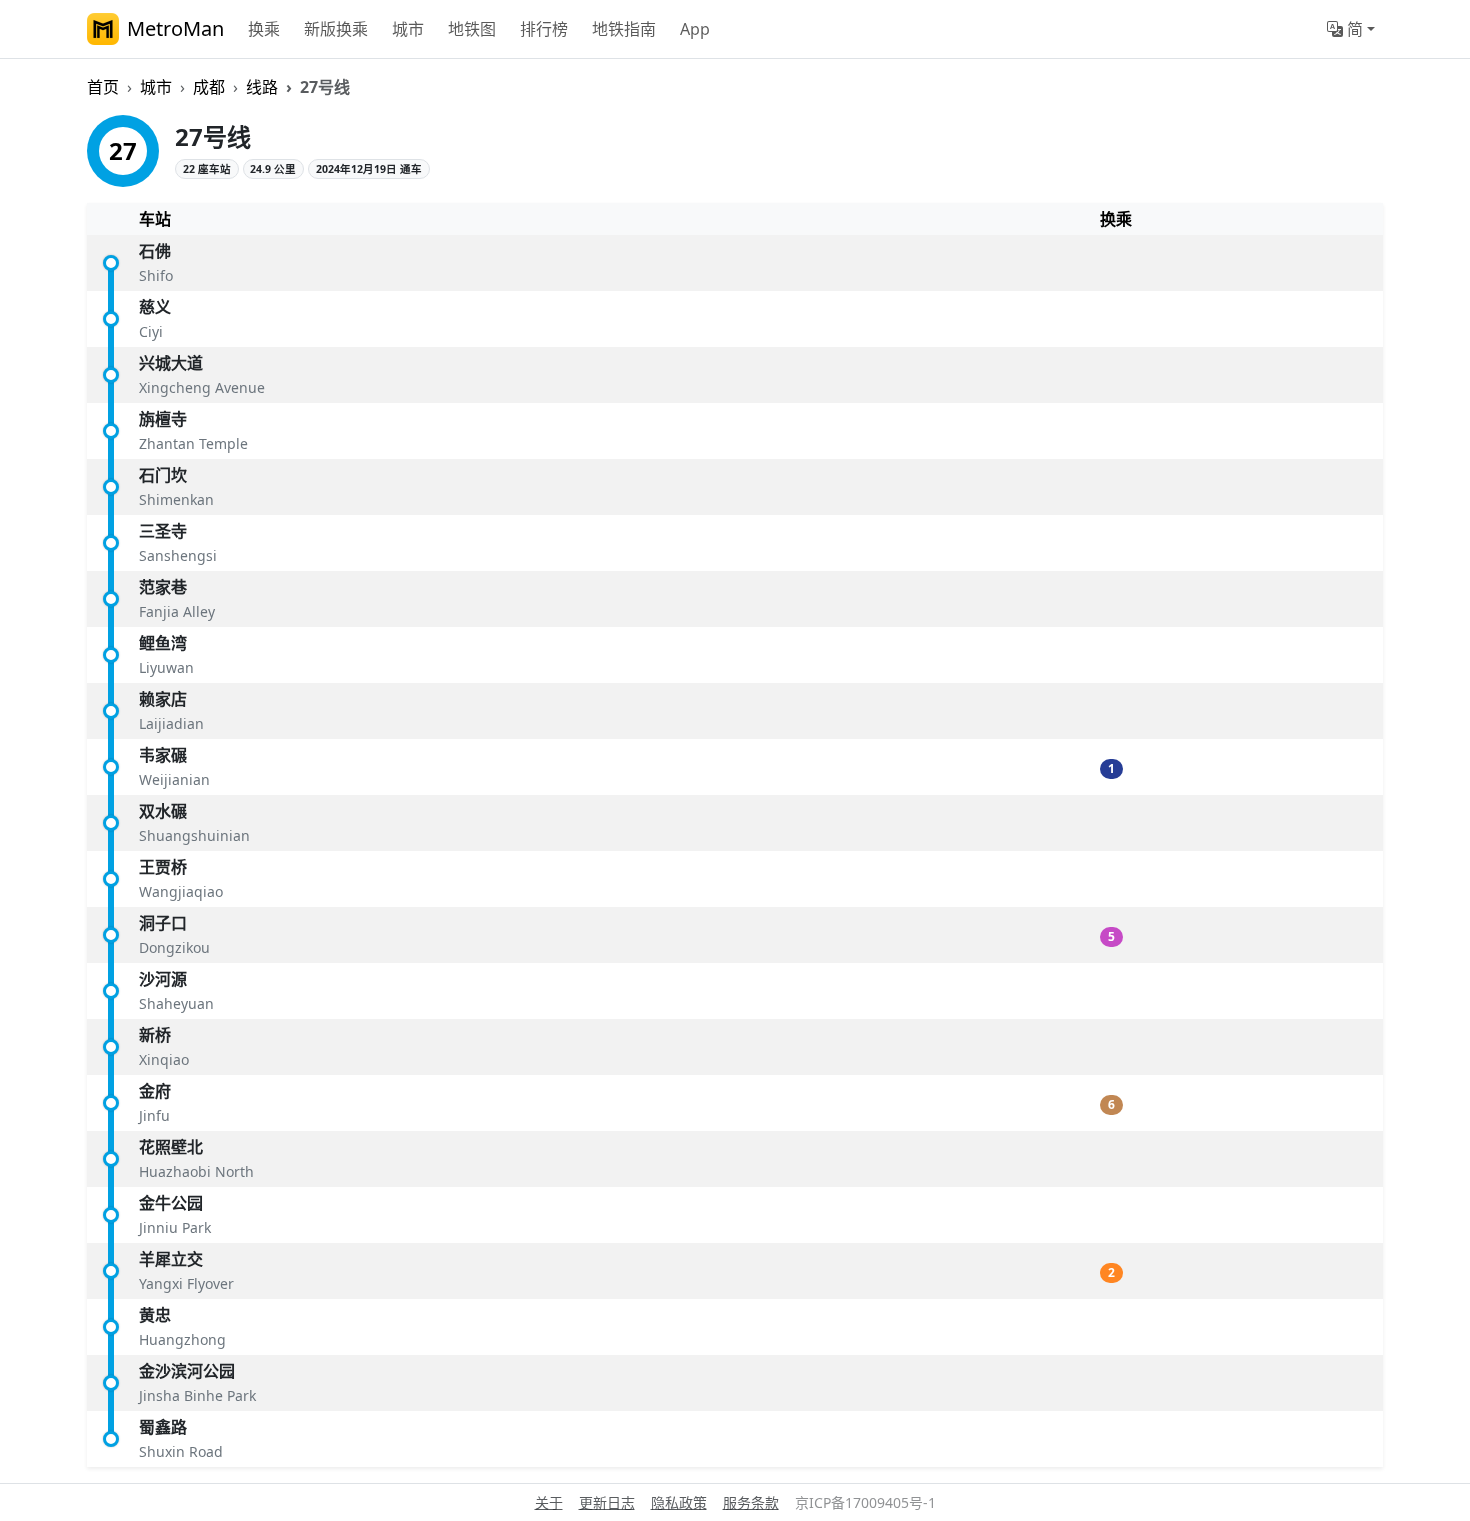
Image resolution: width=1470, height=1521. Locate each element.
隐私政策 (679, 1502)
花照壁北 (171, 1147)
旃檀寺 (163, 419)
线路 (262, 87)
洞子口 (163, 923)
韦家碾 (163, 755)
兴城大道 (171, 363)
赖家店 (163, 699)
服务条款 (751, 1502)
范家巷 (163, 587)
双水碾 (163, 811)
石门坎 (163, 475)
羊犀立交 (171, 1259)
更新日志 (607, 1502)
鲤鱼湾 (163, 643)
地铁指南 (624, 29)
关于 (549, 1502)
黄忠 (155, 1315)
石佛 (155, 251)
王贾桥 (163, 867)
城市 (408, 29)
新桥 (155, 1035)
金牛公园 (171, 1203)
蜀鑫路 (163, 1427)
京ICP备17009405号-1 (865, 1502)
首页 (103, 87)
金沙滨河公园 (187, 1371)
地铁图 (472, 29)
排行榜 (544, 29)
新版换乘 (336, 29)
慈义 (155, 307)
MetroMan (175, 28)
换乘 (264, 29)
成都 (209, 87)
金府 (155, 1091)
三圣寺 (163, 531)
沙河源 (163, 979)
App (695, 29)
